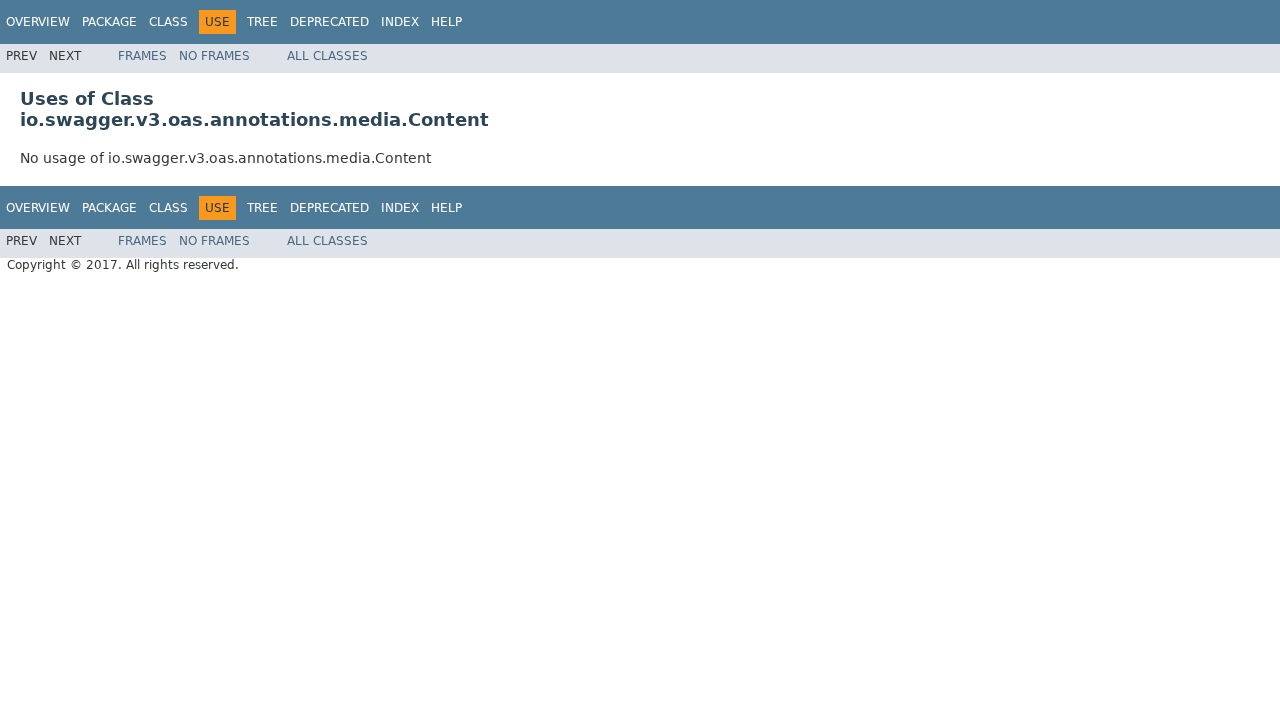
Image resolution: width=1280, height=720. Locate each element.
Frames (142, 56)
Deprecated (329, 22)
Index (400, 22)
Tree (262, 22)
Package (109, 22)
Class (168, 22)
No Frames (214, 56)
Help (446, 22)
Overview (38, 22)
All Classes (327, 56)
